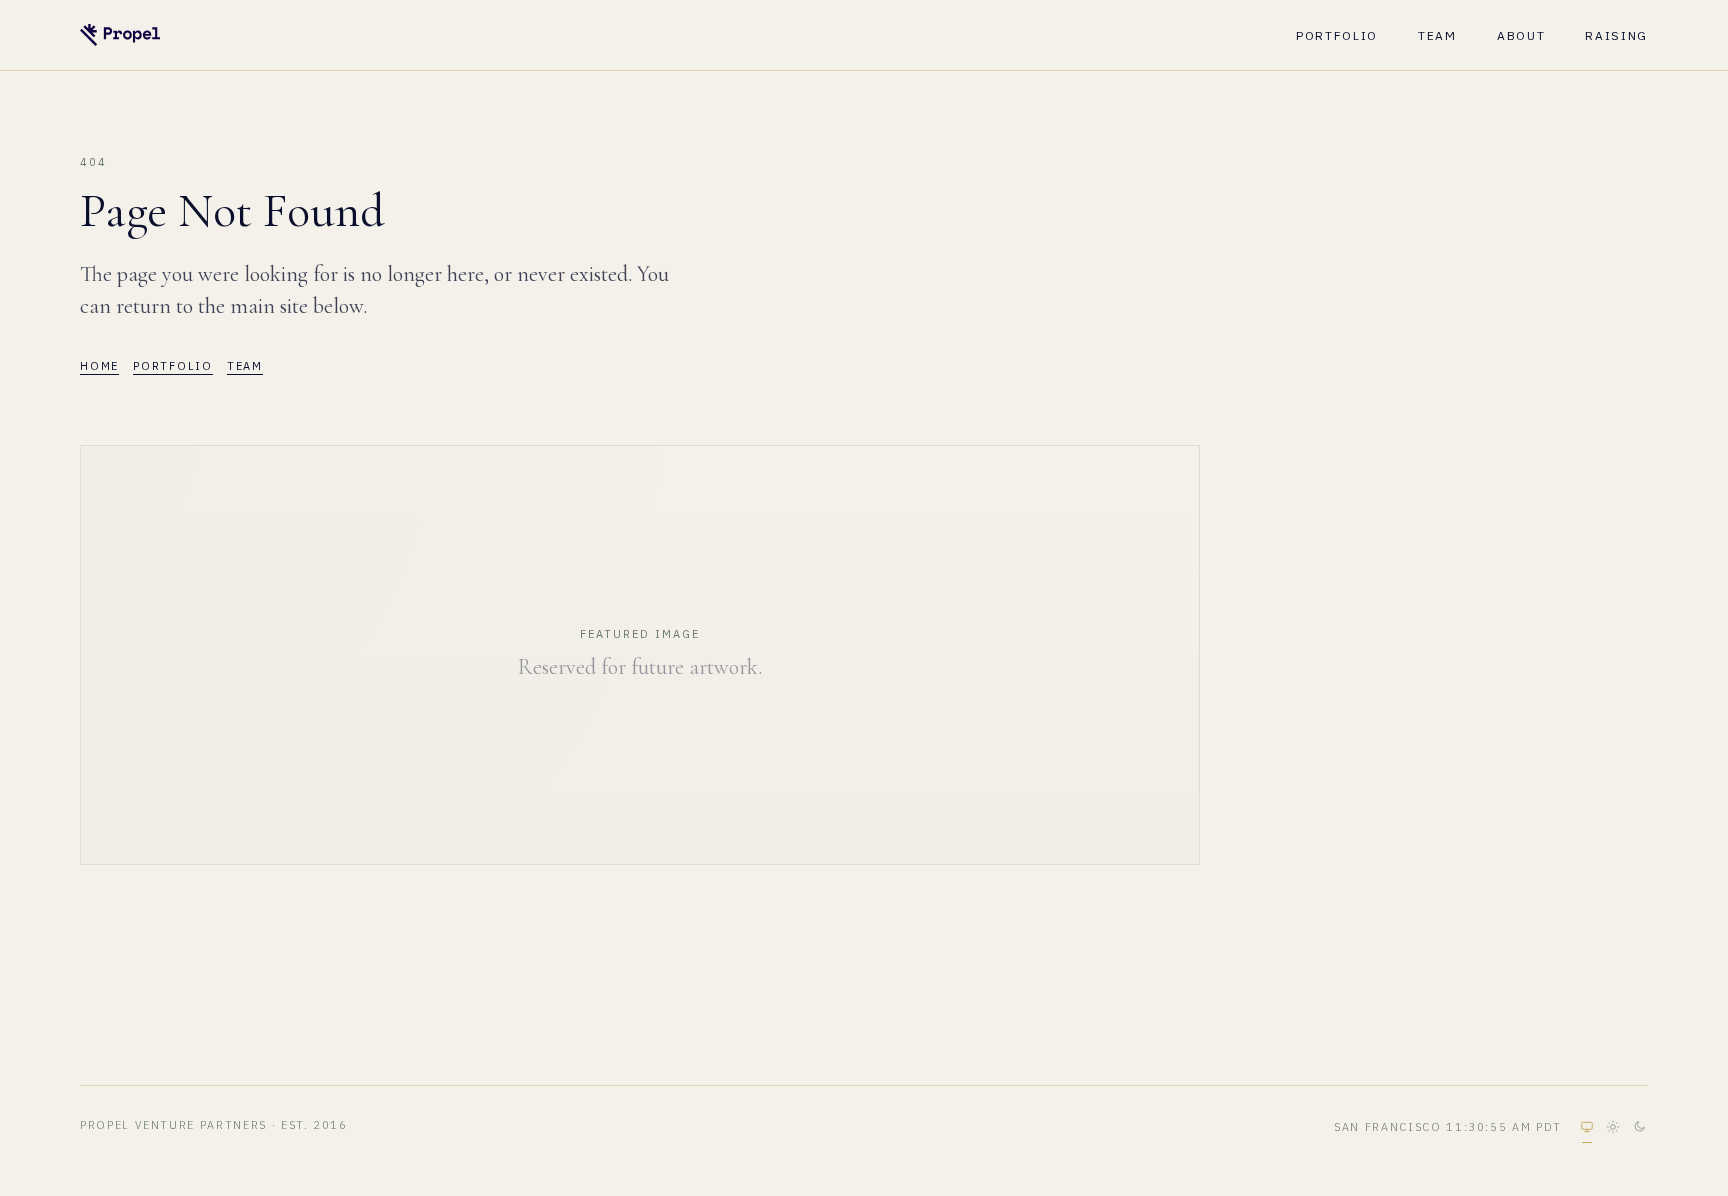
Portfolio (173, 366)
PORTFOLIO (1337, 35)
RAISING (1616, 35)
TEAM (1437, 35)
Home (99, 366)
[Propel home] (120, 35)
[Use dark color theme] (1639, 1127)
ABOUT (1521, 35)
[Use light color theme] (1613, 1127)
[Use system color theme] (1587, 1127)
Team (245, 366)
